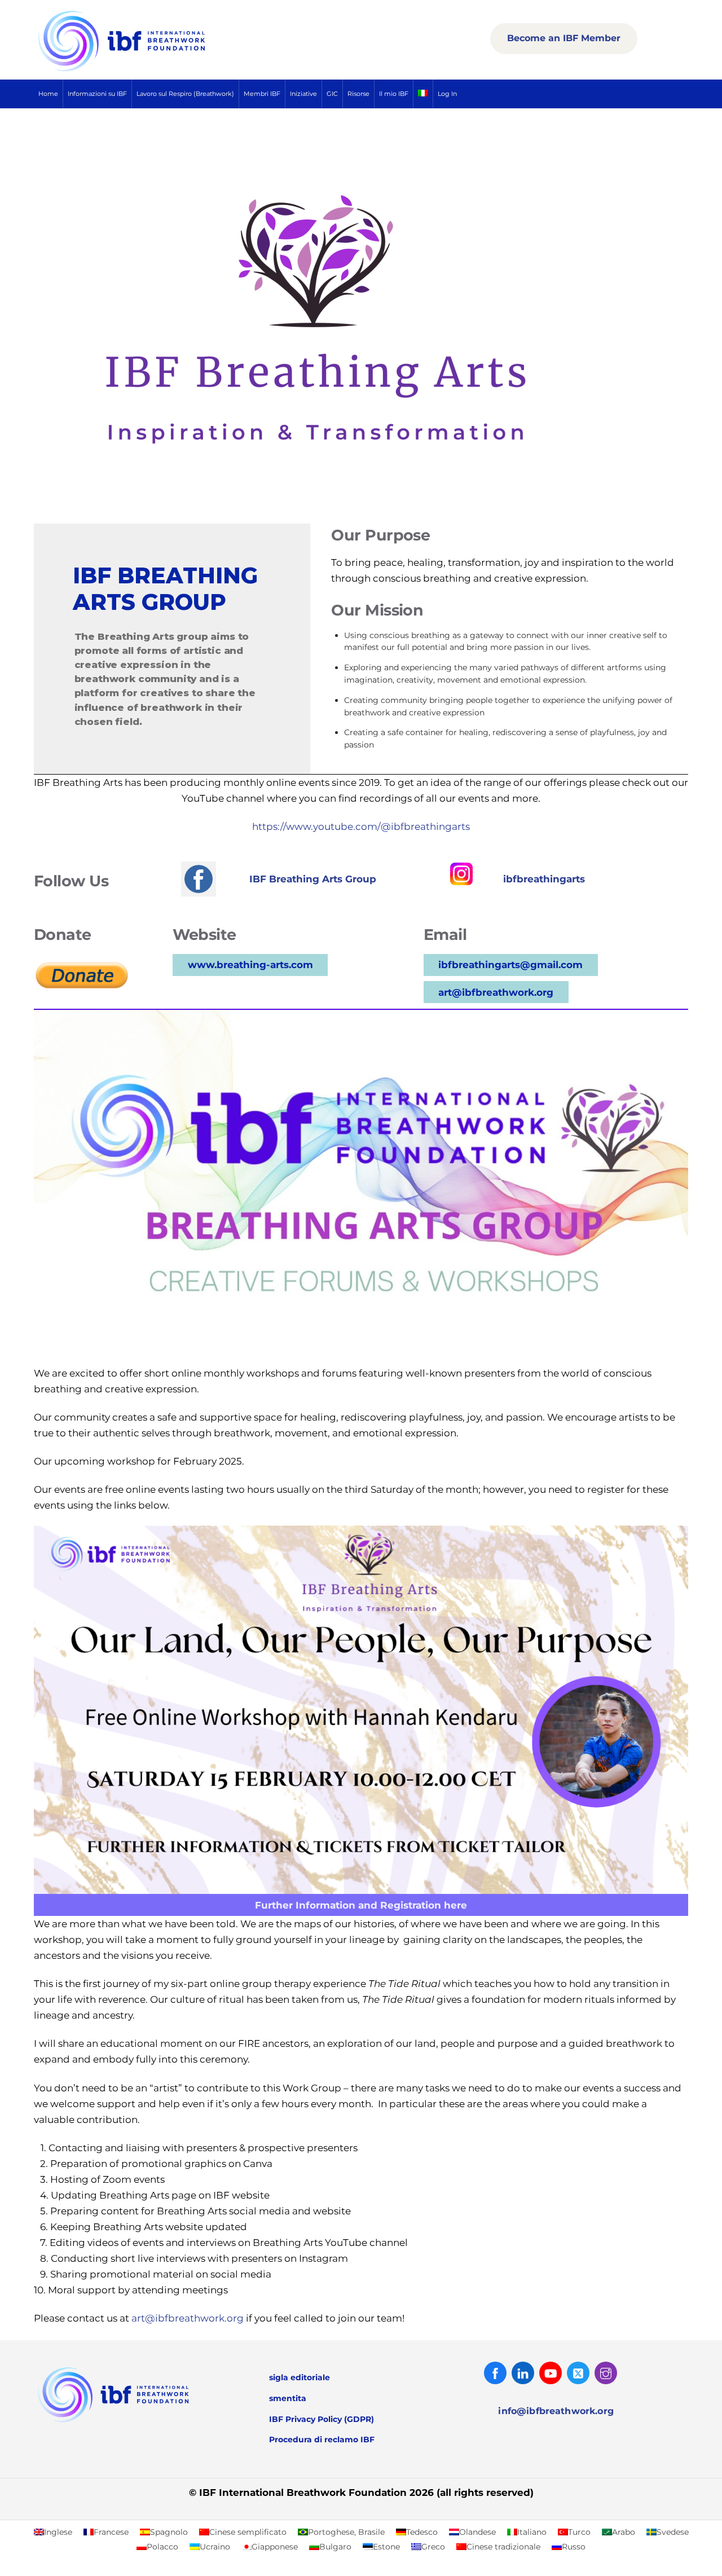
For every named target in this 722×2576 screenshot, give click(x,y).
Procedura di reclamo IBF (322, 2439)
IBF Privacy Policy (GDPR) (322, 2419)
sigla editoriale (300, 2377)
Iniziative (303, 94)
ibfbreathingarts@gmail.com (510, 965)
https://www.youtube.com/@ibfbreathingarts (361, 827)
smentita (288, 2398)
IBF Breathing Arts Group (313, 879)
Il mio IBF (394, 94)
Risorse (358, 94)
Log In (447, 94)
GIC (332, 94)
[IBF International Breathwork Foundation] (147, 69)
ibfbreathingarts (544, 879)
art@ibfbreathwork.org (496, 992)
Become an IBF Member (564, 38)
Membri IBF (262, 94)
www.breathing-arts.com (250, 965)
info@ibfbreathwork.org (556, 2411)
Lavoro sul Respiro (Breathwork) (185, 94)
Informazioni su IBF (97, 94)
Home (48, 94)
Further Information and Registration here (361, 1905)
